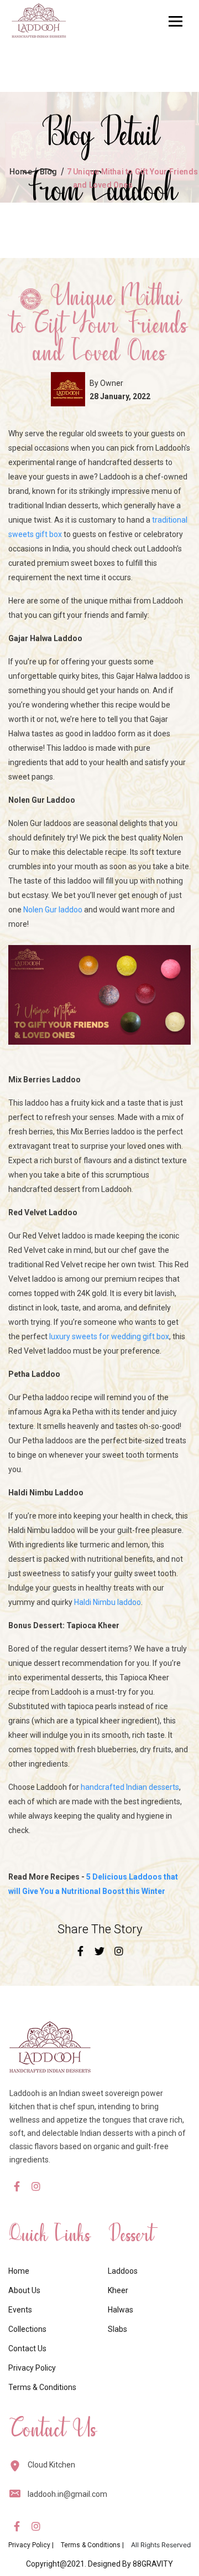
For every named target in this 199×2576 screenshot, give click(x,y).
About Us (24, 2290)
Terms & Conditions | (92, 2545)
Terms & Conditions (42, 2387)
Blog (49, 172)
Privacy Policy (32, 2368)
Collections (27, 2329)
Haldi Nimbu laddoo (108, 1602)
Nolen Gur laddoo (53, 910)
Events (20, 2310)
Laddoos (123, 2271)
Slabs (117, 2329)
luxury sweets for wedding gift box (109, 1336)
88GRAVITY (153, 2564)
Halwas (121, 2310)
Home (21, 172)
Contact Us (27, 2348)
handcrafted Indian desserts (130, 1787)
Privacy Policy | (31, 2545)
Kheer (118, 2290)
